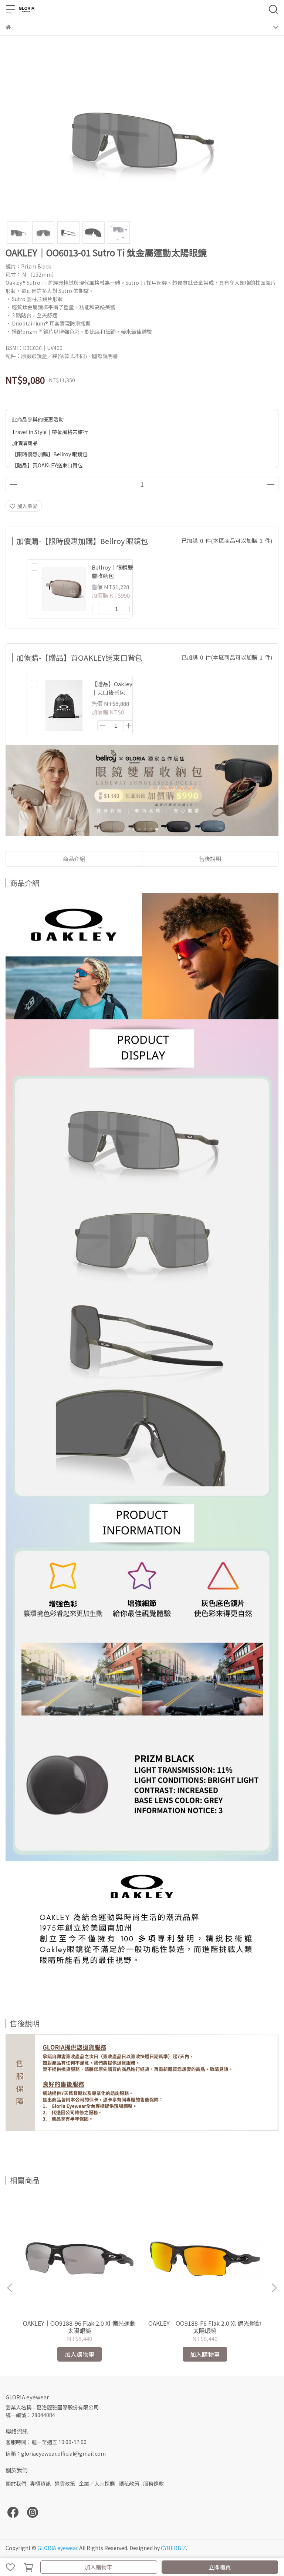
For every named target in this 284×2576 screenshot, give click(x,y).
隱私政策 (129, 2483)
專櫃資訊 (40, 2483)
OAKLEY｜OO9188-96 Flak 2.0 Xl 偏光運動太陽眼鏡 (79, 2327)
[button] (274, 2288)
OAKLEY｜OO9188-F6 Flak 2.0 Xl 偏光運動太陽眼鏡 (205, 2327)
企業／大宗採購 (97, 2483)
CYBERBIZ (173, 2548)
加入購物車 (99, 2567)
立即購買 (220, 2567)
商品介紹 (74, 859)
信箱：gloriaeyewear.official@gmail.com (56, 2453)
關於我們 (16, 2483)
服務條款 (153, 2483)
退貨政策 (65, 2483)
